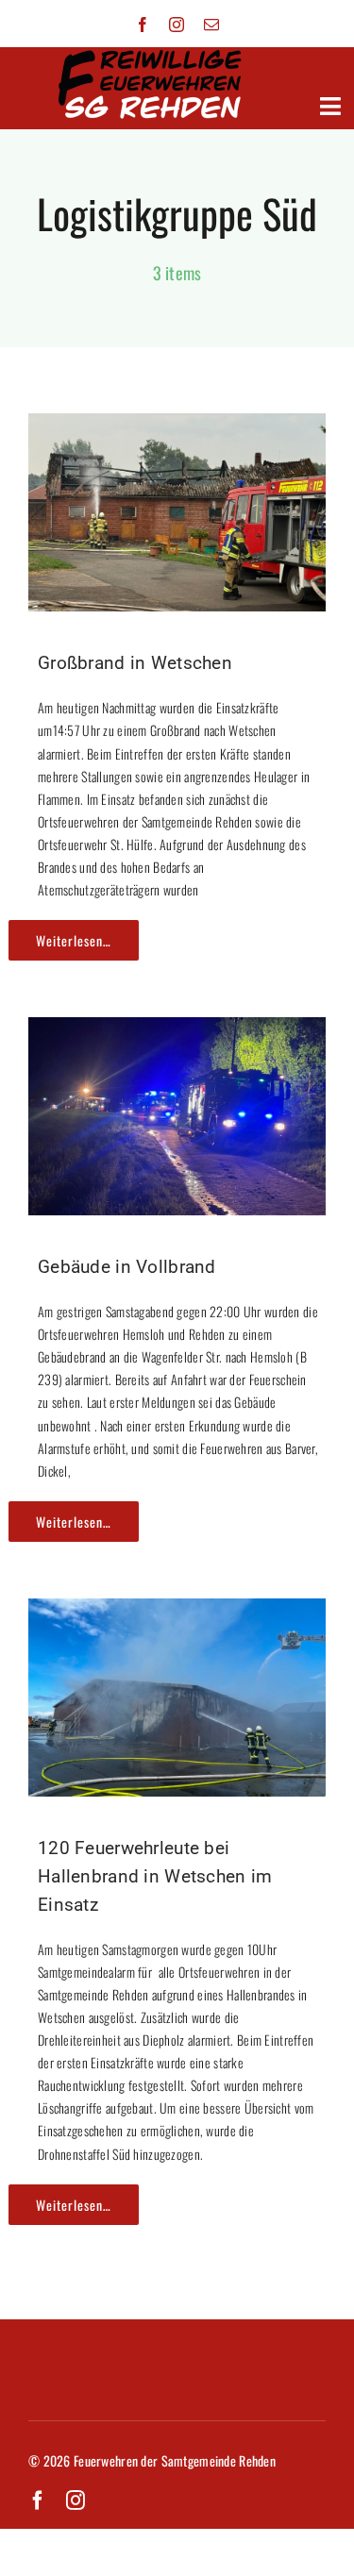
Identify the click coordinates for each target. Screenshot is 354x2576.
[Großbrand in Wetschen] (177, 428)
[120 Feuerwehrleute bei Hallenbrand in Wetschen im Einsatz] (177, 1614)
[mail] (211, 25)
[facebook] (143, 25)
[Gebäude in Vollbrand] (177, 1032)
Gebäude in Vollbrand (127, 1267)
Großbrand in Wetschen (135, 663)
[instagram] (177, 25)
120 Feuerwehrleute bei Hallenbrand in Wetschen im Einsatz (155, 1876)
